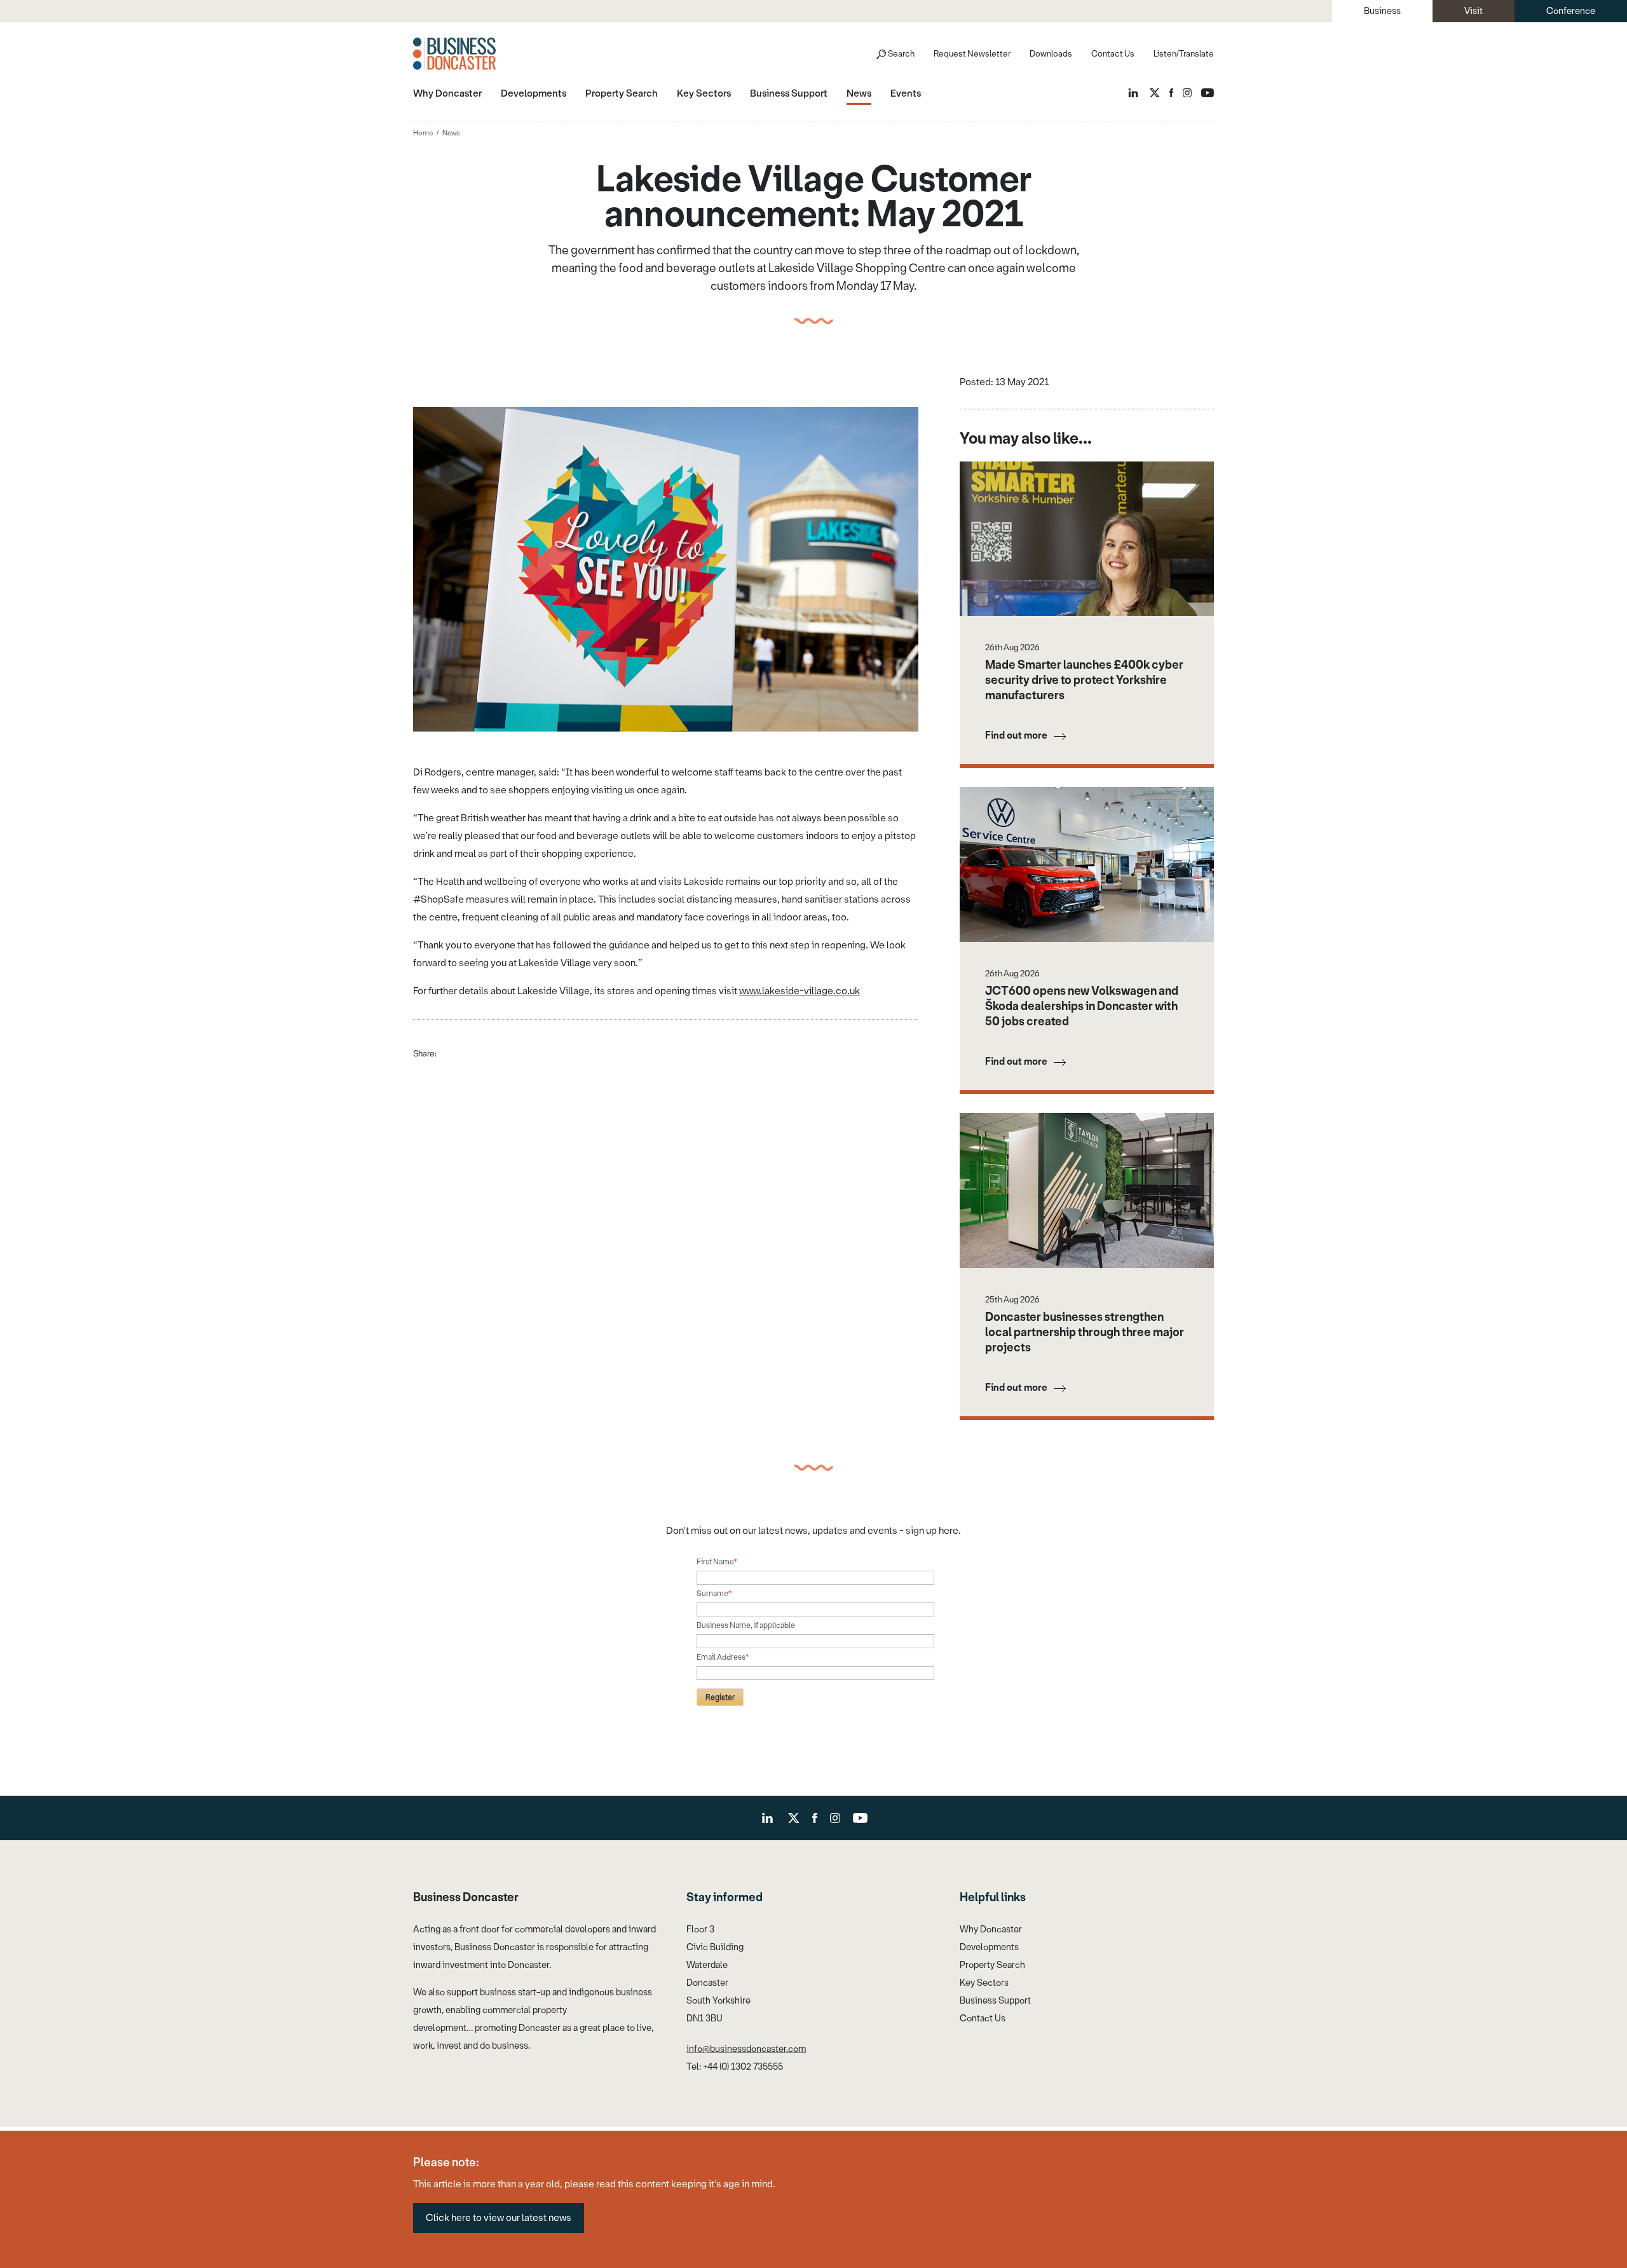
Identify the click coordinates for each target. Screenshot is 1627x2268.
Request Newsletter (972, 54)
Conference (1571, 11)
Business (1382, 11)
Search (901, 54)
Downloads (1051, 54)
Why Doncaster (991, 1930)
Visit (1474, 11)
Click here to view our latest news (499, 2218)
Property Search (992, 1965)
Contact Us (1113, 54)
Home (423, 133)
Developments (989, 1947)
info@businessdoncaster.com (746, 2049)
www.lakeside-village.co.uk (800, 991)
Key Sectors (984, 1983)
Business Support (995, 2001)
